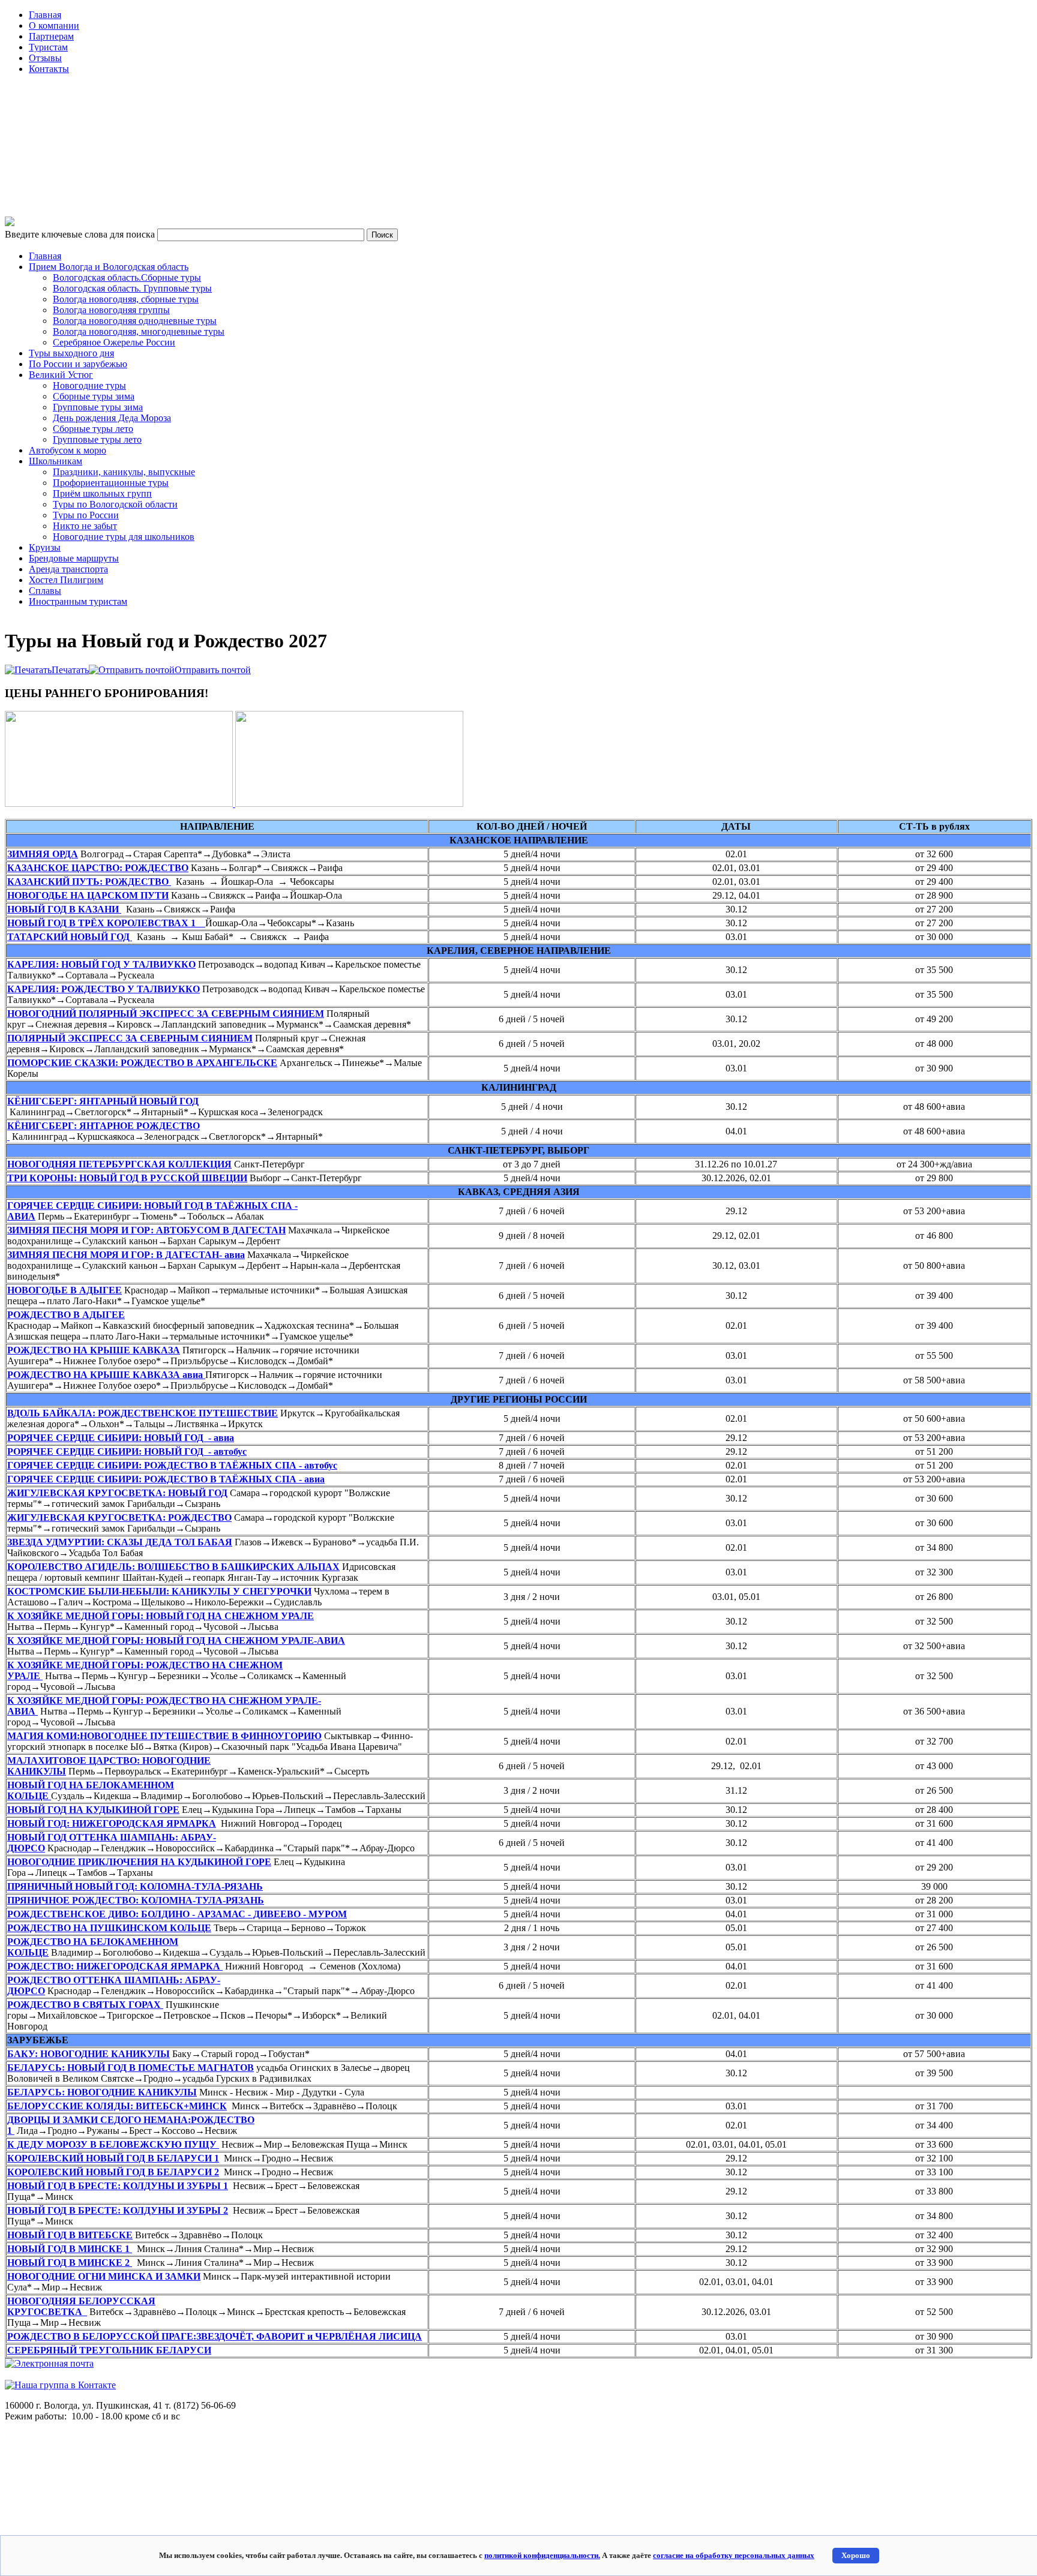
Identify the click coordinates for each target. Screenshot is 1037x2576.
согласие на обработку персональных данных (734, 2555)
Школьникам (56, 461)
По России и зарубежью (78, 364)
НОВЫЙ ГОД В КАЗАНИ (64, 909)
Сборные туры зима (94, 396)
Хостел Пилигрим (66, 580)
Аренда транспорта (68, 569)
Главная (45, 15)
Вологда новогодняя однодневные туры (135, 321)
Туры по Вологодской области (115, 504)
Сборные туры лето (93, 429)
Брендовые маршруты (74, 558)
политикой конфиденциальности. (542, 2555)
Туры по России (86, 515)
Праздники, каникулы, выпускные (124, 472)
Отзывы (45, 58)
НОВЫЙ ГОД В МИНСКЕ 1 (70, 2249)
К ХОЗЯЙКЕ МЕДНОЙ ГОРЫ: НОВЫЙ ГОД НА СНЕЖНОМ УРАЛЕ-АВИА (176, 1640)
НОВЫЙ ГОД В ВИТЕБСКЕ (70, 2235)
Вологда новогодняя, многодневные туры (139, 331)
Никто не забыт (85, 526)
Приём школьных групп (102, 493)
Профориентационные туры (111, 483)
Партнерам (51, 36)
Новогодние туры (89, 385)
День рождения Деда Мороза (112, 418)
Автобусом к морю (68, 450)
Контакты (49, 69)
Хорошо (856, 2555)
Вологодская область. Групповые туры (132, 288)
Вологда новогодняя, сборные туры (126, 299)
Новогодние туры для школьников (124, 537)
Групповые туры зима (98, 407)
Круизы (45, 547)
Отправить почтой (213, 670)
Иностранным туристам (78, 601)
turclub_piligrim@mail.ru (53, 2374)
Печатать (70, 670)
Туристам (48, 47)
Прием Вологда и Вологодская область (109, 267)
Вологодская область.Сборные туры (127, 277)
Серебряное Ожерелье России (114, 342)
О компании (54, 25)
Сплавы (45, 591)
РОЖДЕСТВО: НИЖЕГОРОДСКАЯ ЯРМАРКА (115, 1966)
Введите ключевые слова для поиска (81, 234)
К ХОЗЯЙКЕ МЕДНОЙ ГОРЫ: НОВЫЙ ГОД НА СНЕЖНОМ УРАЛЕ (161, 1616)
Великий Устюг (61, 375)
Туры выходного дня (71, 353)
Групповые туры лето (97, 439)
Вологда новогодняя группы (111, 310)
